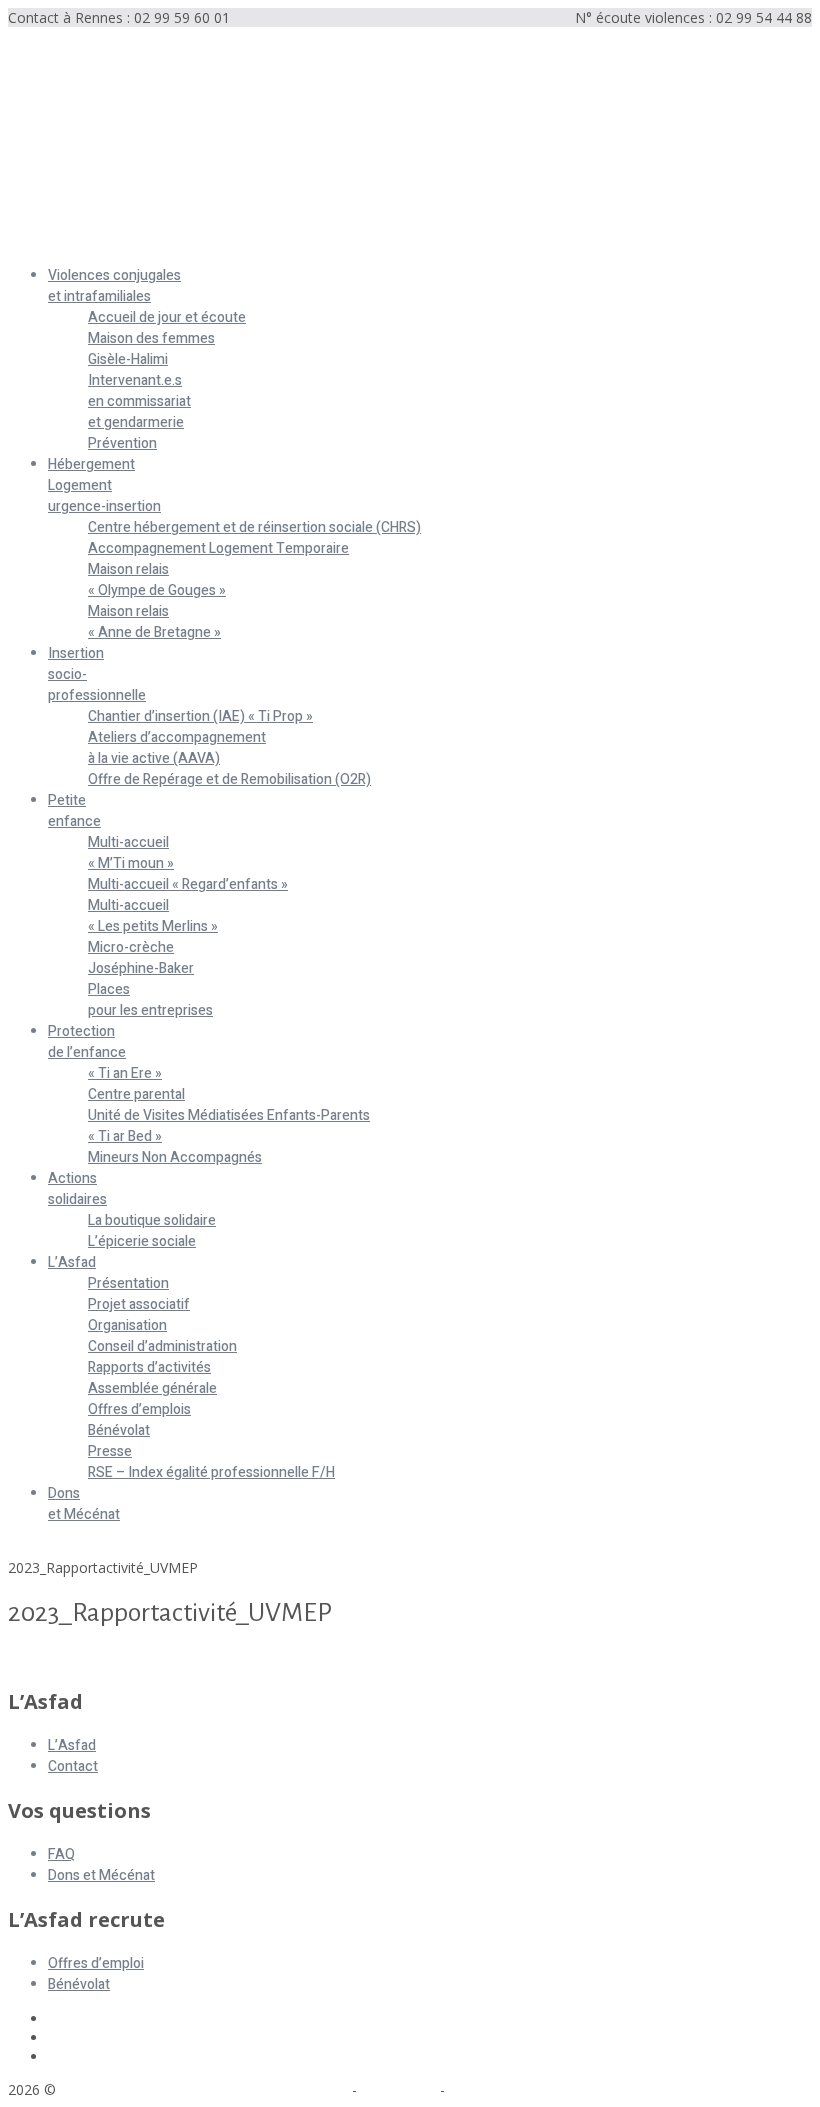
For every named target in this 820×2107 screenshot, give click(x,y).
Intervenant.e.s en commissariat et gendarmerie (139, 401)
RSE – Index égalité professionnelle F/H (211, 1472)
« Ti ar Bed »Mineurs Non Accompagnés (175, 1147)
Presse (110, 1451)
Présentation (128, 1283)
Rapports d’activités (149, 1367)
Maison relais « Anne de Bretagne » (154, 622)
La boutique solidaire (152, 1220)
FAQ (61, 1854)
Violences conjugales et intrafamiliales (114, 286)
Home (28, 1548)
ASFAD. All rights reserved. (149, 2089)
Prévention (122, 443)
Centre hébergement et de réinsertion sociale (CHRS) (254, 527)
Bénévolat (119, 1430)
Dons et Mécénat (84, 1504)
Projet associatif (139, 1304)
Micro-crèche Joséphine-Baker (141, 958)
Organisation (127, 1325)
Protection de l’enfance (87, 1042)
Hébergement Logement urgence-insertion (104, 485)
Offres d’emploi (96, 1963)
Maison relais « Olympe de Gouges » (157, 580)
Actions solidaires (77, 1189)
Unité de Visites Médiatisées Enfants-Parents (229, 1115)
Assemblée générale (152, 1388)
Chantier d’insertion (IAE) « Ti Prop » (200, 716)
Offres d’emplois (139, 1409)
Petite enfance (74, 811)
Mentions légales (293, 2089)
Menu (26, 241)
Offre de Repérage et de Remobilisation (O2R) (229, 779)
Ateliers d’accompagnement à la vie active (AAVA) (177, 748)
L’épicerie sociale (142, 1241)
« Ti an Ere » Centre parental (136, 1084)
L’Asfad (72, 1262)
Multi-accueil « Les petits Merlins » (153, 916)
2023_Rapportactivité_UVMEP (103, 1658)
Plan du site (398, 2089)
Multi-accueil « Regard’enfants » (188, 884)
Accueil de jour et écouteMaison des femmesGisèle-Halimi (167, 338)
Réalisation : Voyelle (513, 2089)
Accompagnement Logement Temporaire (218, 548)
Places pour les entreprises (150, 1000)
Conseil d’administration (162, 1346)
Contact (73, 1766)
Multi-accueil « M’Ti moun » (131, 853)
